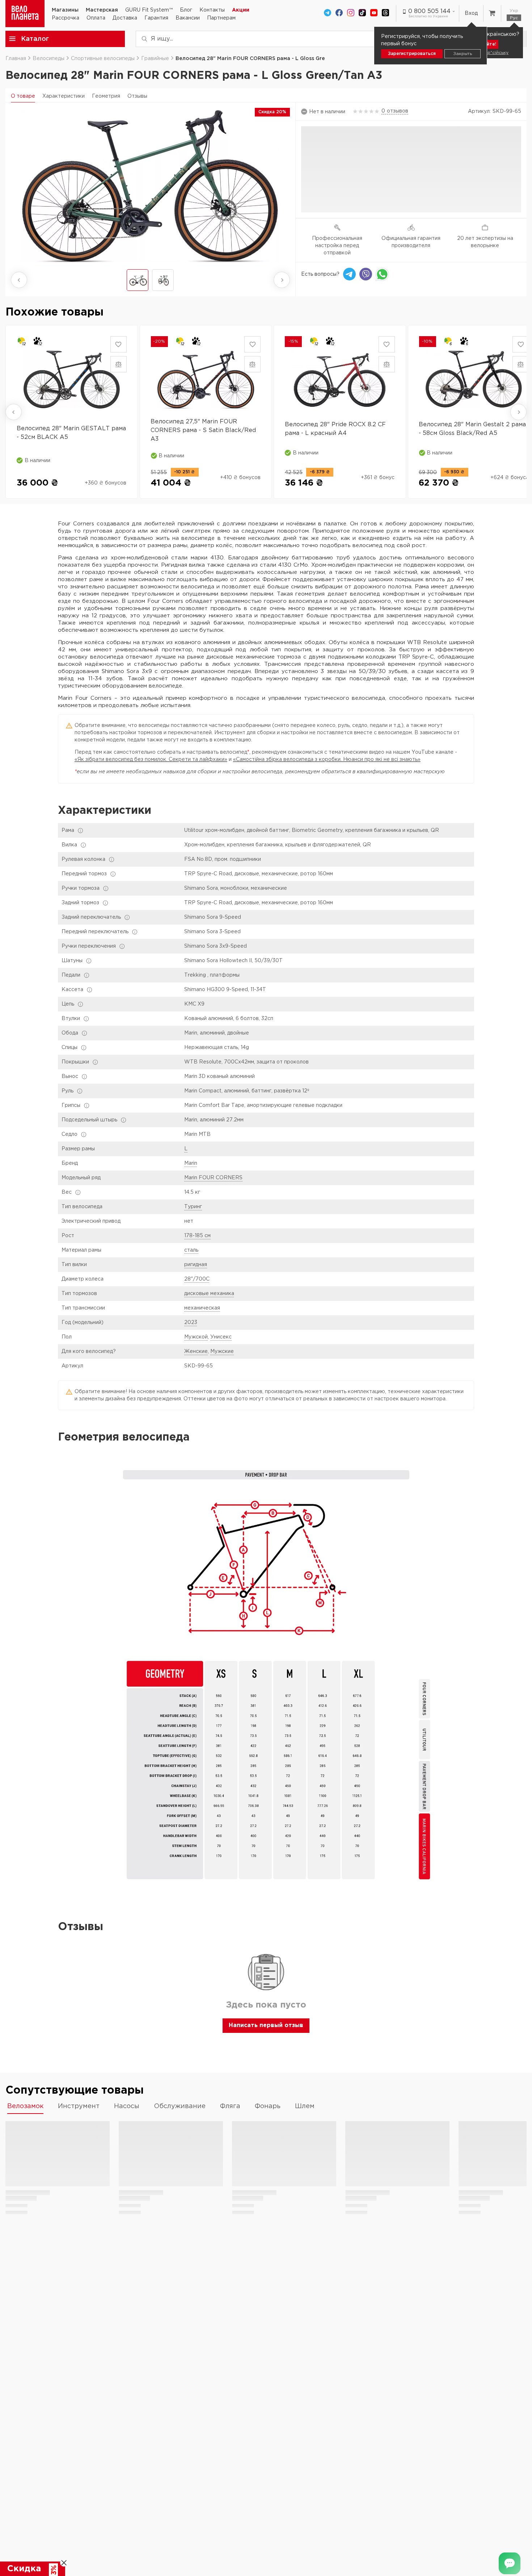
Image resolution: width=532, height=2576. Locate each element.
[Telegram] (328, 13)
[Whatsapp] (382, 274)
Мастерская (102, 10)
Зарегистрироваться (412, 54)
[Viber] (366, 274)
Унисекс (221, 1337)
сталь (191, 1250)
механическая (202, 1308)
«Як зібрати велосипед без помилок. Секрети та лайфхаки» (151, 760)
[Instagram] (351, 13)
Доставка (125, 18)
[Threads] (385, 13)
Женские (196, 1352)
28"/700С (197, 1279)
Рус (514, 18)
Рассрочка (66, 18)
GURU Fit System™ (149, 10)
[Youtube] (374, 13)
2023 (191, 1323)
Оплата (96, 18)
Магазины (65, 10)
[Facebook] (339, 13)
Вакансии (188, 18)
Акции (241, 10)
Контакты (212, 10)
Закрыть (463, 54)
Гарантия (156, 18)
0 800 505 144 (429, 11)
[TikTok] (362, 13)
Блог (186, 10)
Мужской (196, 1337)
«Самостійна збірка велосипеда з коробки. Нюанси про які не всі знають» (327, 760)
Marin (191, 1163)
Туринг (193, 1207)
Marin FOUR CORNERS (213, 1178)
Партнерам (221, 18)
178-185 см (197, 1236)
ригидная (196, 1265)
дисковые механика (209, 1294)
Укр (514, 11)
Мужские (222, 1352)
